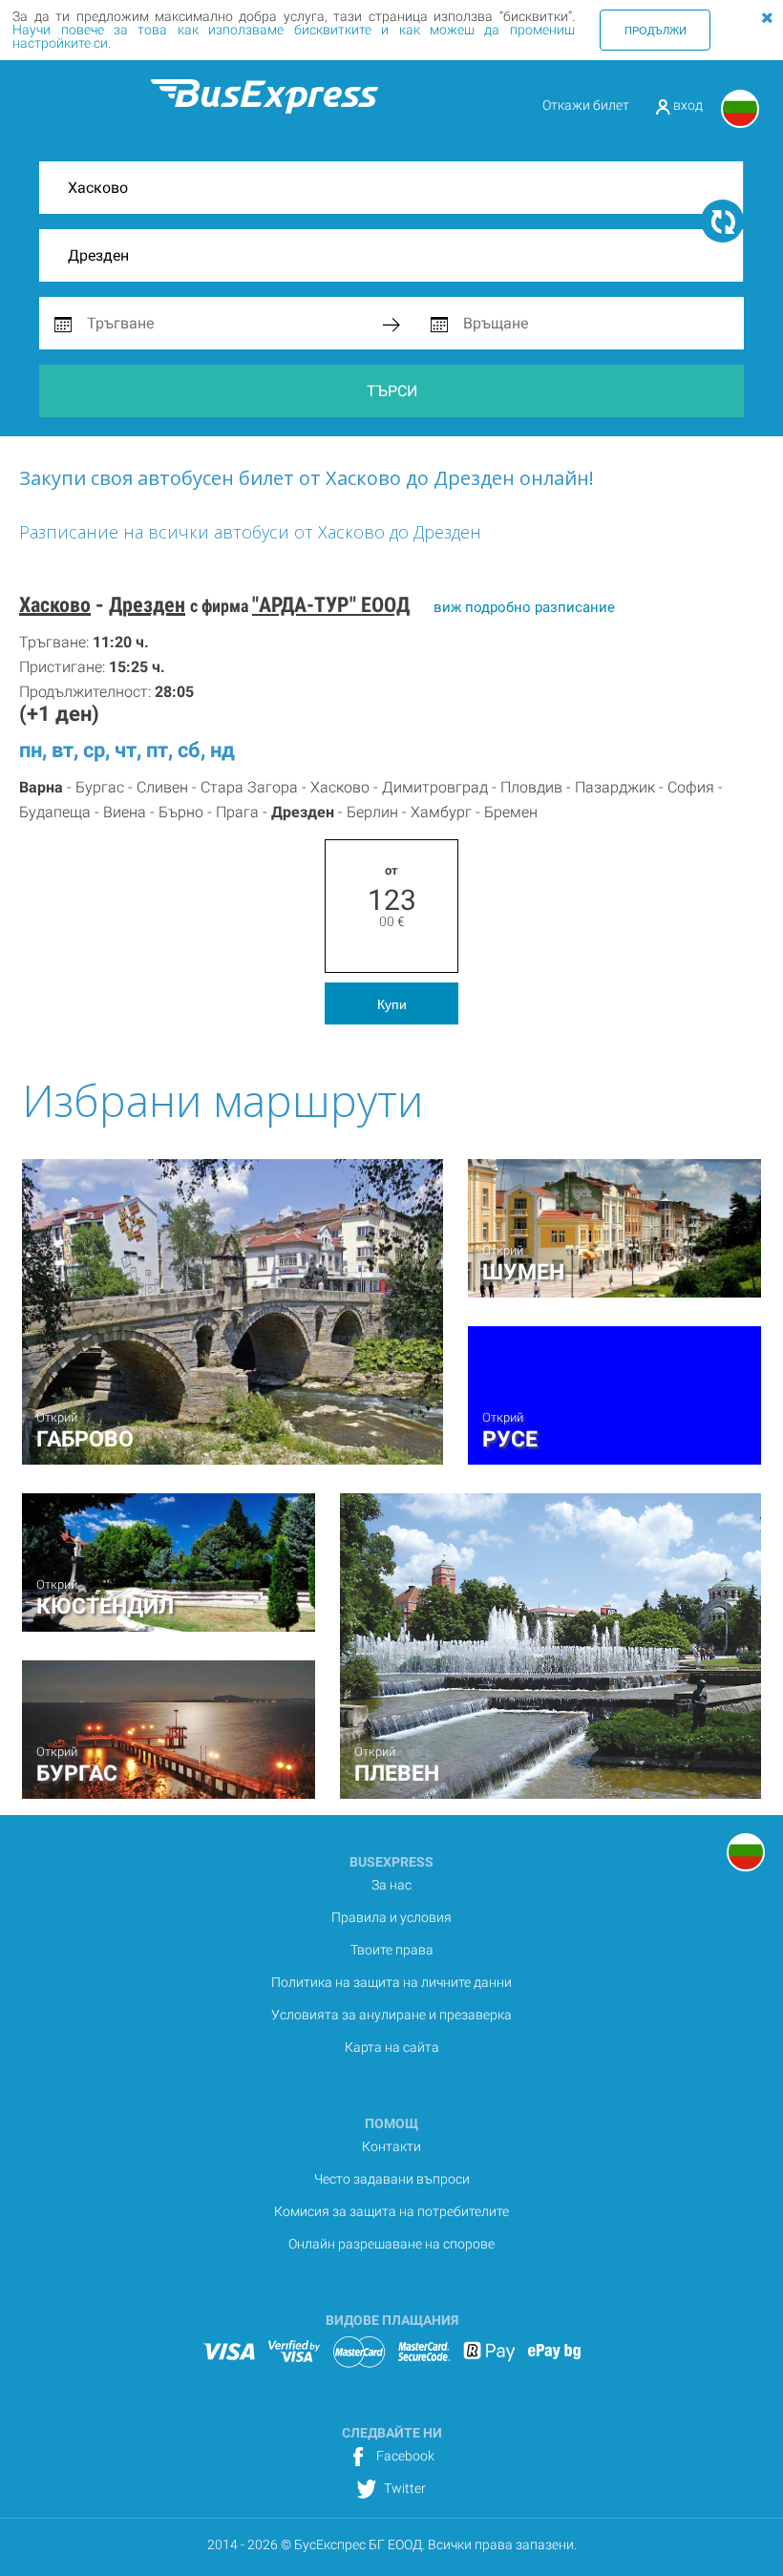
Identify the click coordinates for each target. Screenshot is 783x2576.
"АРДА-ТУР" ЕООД (331, 605)
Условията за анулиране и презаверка (391, 2015)
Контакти (391, 2146)
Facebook (404, 2456)
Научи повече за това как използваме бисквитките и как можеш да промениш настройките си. (294, 36)
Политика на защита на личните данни (391, 1982)
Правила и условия (391, 1917)
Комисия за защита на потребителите (391, 2211)
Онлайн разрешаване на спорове (391, 2244)
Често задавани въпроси (392, 2179)
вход (687, 105)
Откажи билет (586, 105)
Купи (392, 1003)
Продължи (656, 30)
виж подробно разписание (524, 607)
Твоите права (392, 1950)
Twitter (403, 2488)
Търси (392, 391)
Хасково (55, 605)
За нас (391, 1885)
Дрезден (147, 605)
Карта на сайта (392, 2047)
